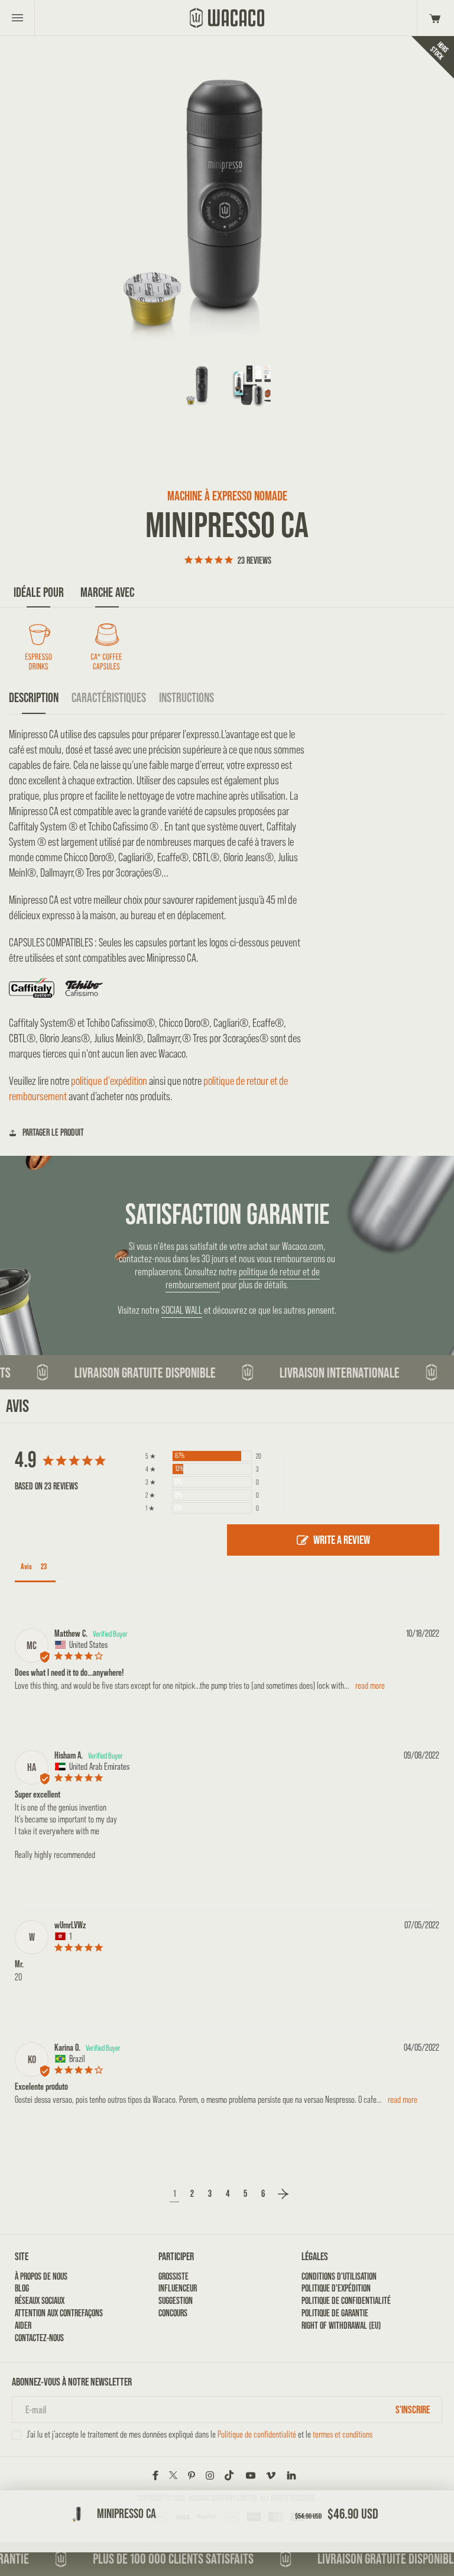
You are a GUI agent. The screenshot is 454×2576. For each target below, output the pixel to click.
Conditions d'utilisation (339, 2276)
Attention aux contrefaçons (59, 2313)
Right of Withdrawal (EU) (341, 2325)
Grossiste (174, 2276)
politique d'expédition (109, 1081)
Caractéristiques (109, 698)
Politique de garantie (335, 2313)
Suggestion (176, 2301)
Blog (22, 2288)
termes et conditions (343, 2434)
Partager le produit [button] (53, 1132)
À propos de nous (41, 2276)
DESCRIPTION (34, 698)
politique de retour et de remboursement (243, 1278)
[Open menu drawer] (17, 18)
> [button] (283, 2194)
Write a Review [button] (342, 1540)
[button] (433, 18)
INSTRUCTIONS (187, 698)
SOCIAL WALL (182, 1310)
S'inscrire (413, 2409)
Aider (23, 2325)
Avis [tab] (26, 1566)
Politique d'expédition (336, 2288)
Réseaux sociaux (40, 2301)
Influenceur (178, 2288)
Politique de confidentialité (346, 2301)
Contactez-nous (39, 2338)
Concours (173, 2313)
